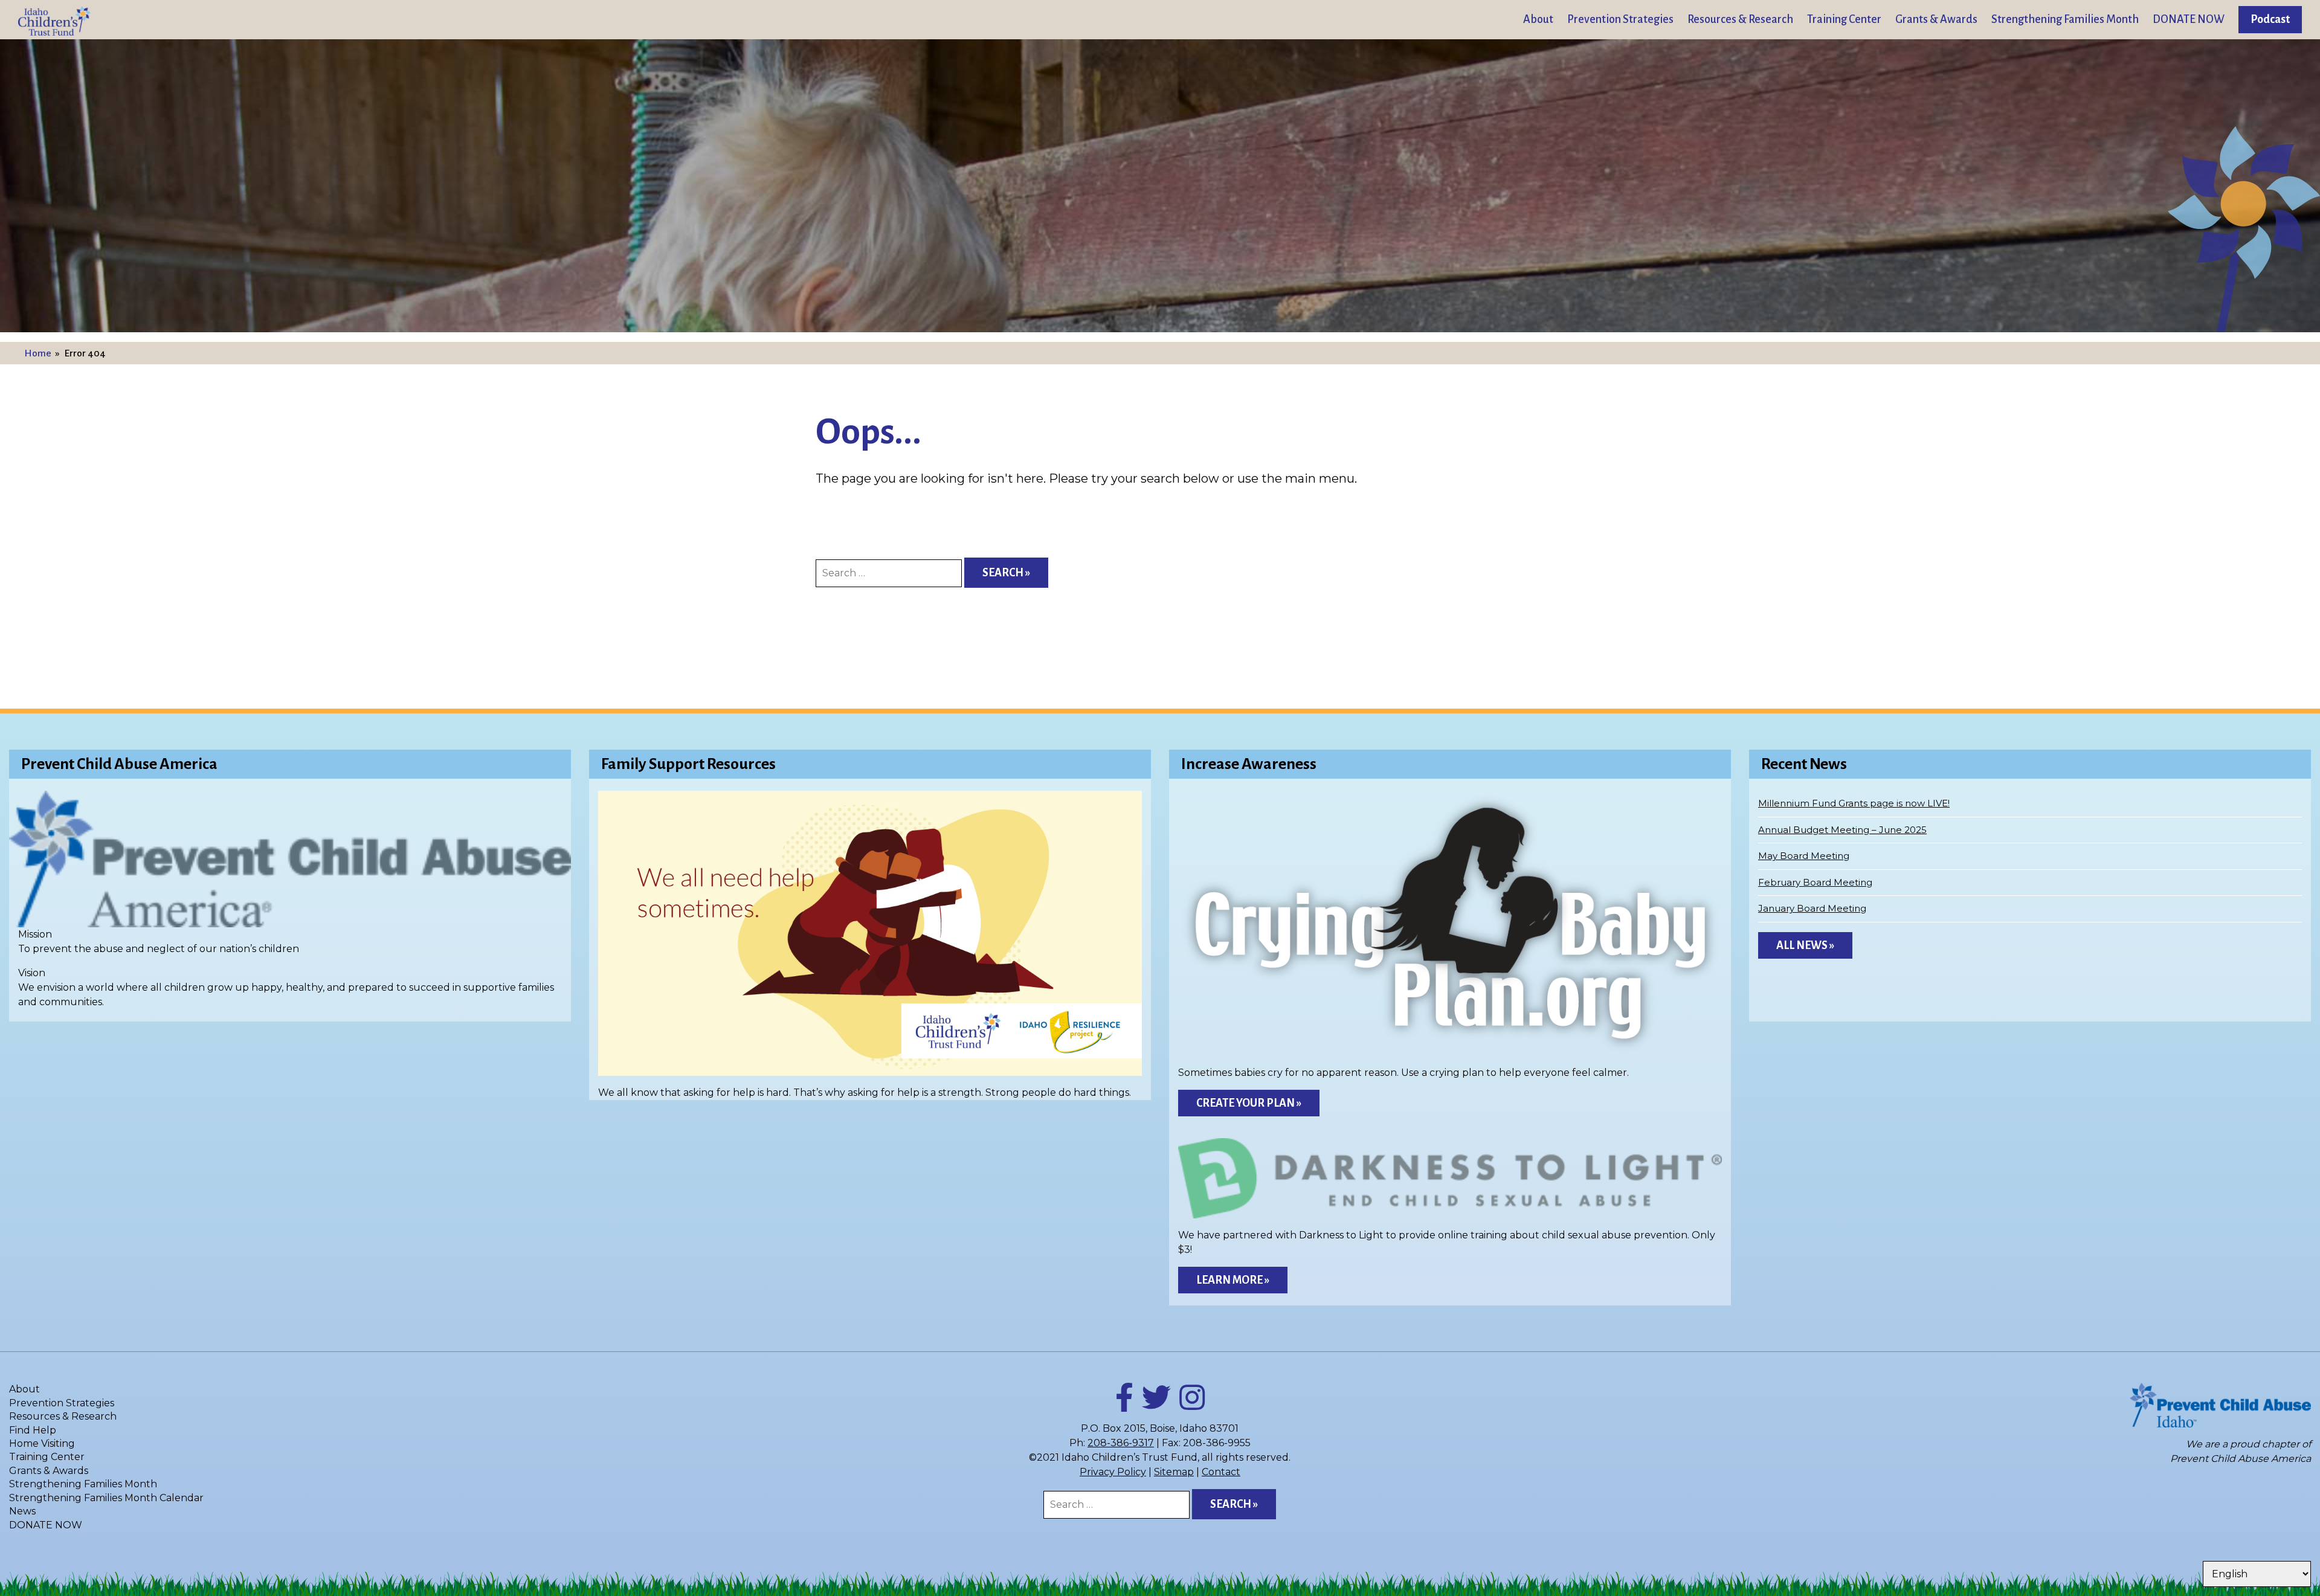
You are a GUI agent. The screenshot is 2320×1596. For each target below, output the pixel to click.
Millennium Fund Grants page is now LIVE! (1854, 803)
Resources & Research (1740, 19)
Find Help (33, 1430)
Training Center (1844, 19)
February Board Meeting (1815, 882)
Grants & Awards (1936, 19)
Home (38, 353)
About (1538, 19)
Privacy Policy (1113, 1472)
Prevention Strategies (1620, 19)
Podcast (2270, 19)
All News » (1805, 945)
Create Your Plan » (1249, 1103)
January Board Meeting (1812, 908)
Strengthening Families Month (2065, 19)
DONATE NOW (2189, 19)
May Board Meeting (1804, 856)
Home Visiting (42, 1443)
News (22, 1511)
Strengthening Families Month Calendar (106, 1498)
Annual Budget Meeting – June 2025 (1842, 830)
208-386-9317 (1121, 1443)
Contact (1221, 1472)
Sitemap (1174, 1472)
